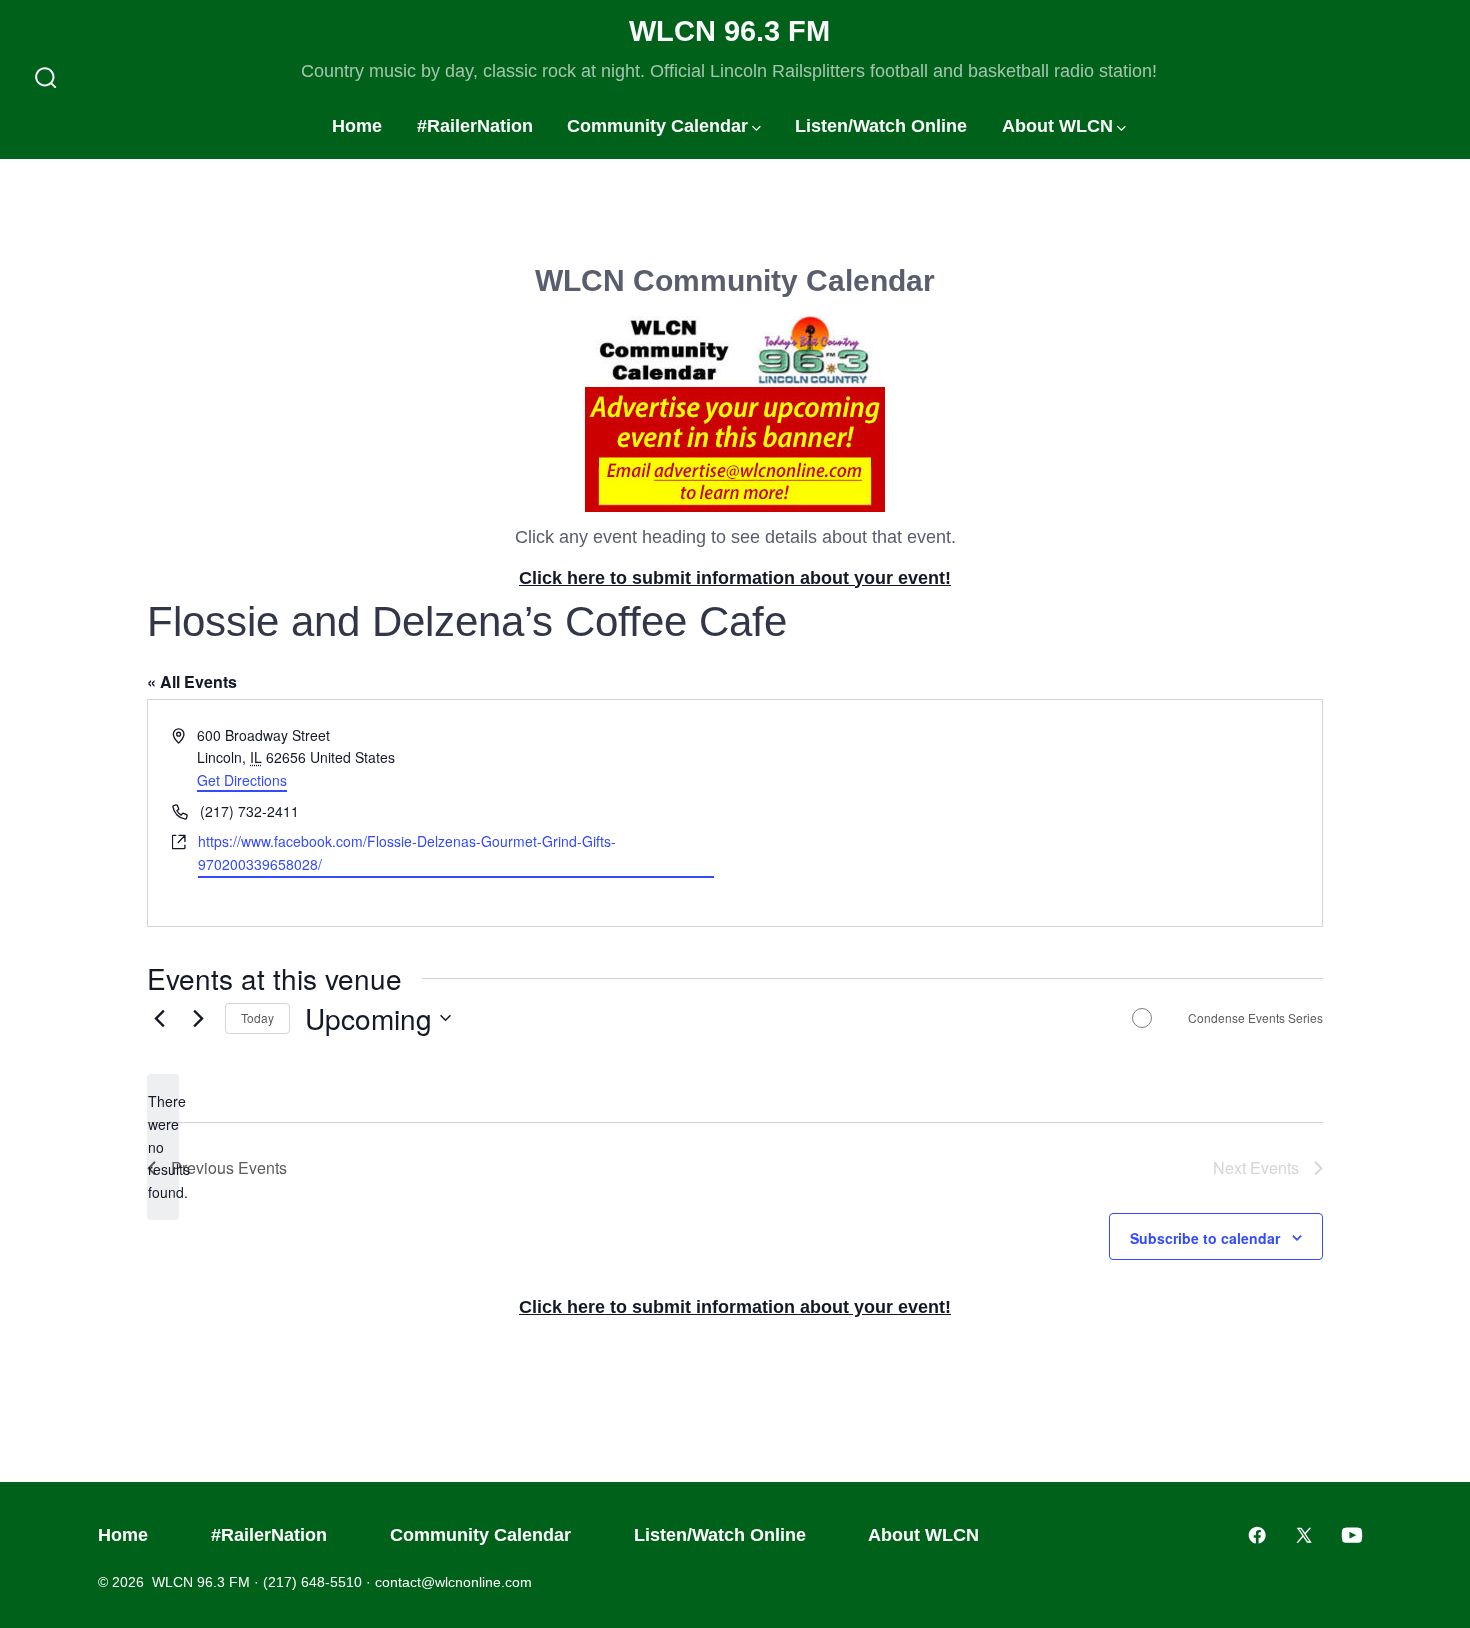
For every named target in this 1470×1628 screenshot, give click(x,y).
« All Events (192, 681)
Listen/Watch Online (881, 126)
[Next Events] (198, 1018)
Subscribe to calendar (1205, 1238)
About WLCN (1057, 126)
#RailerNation (475, 126)
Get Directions (242, 780)
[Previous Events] (159, 1018)
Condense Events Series (1255, 1018)
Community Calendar (657, 126)
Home (357, 126)
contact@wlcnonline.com (453, 1582)
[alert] (163, 1146)
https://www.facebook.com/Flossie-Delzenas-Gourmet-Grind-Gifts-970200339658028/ (407, 852)
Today (257, 1017)
